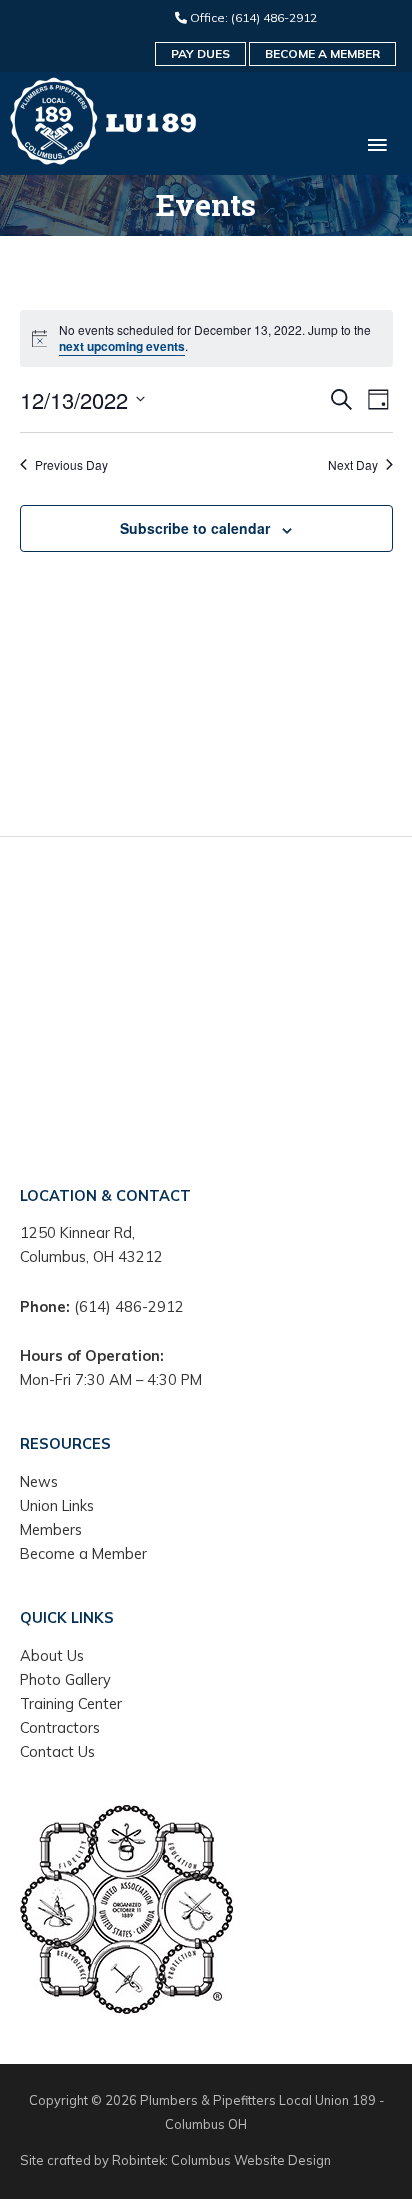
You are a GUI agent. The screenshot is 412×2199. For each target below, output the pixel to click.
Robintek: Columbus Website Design (221, 2160)
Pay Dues (200, 53)
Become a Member (322, 53)
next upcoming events (122, 346)
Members (51, 1529)
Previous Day (71, 465)
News (39, 1481)
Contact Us (57, 1751)
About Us (52, 1655)
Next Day (353, 465)
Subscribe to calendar (195, 528)
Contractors (60, 1727)
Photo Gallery (65, 1679)
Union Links (57, 1505)
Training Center (71, 1703)
